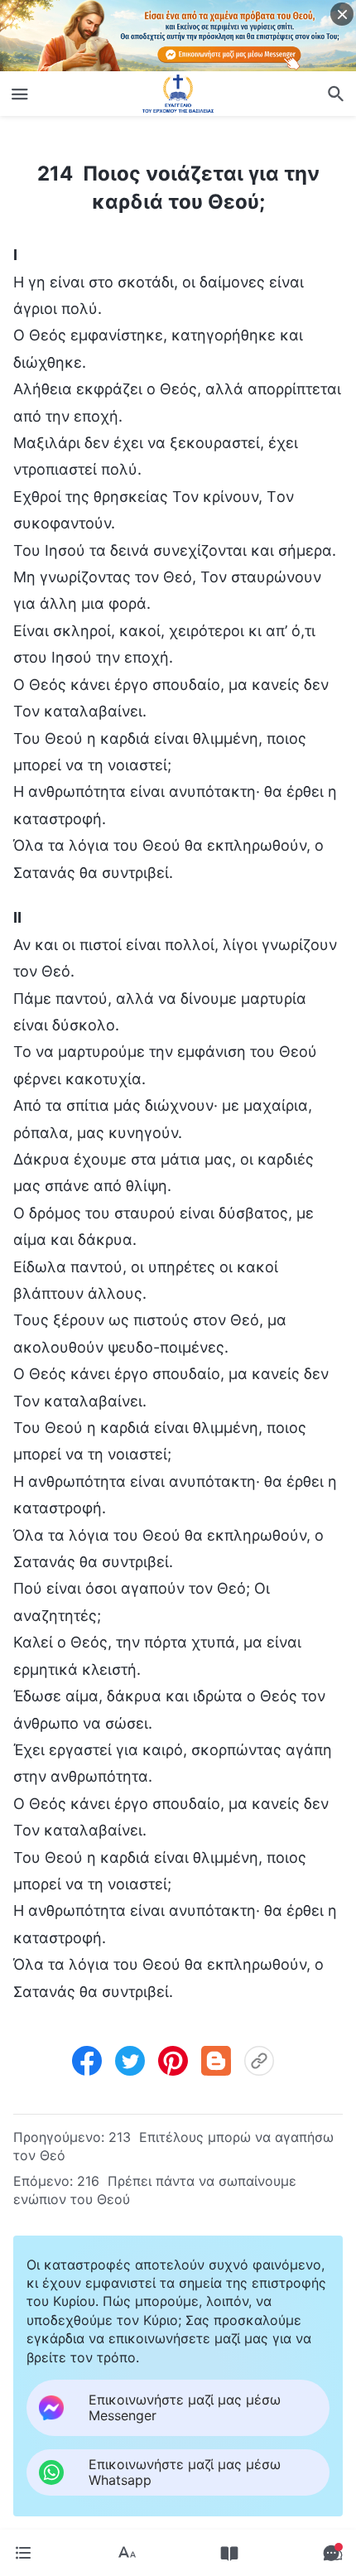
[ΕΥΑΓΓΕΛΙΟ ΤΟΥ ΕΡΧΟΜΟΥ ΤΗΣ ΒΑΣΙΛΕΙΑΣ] (178, 94)
